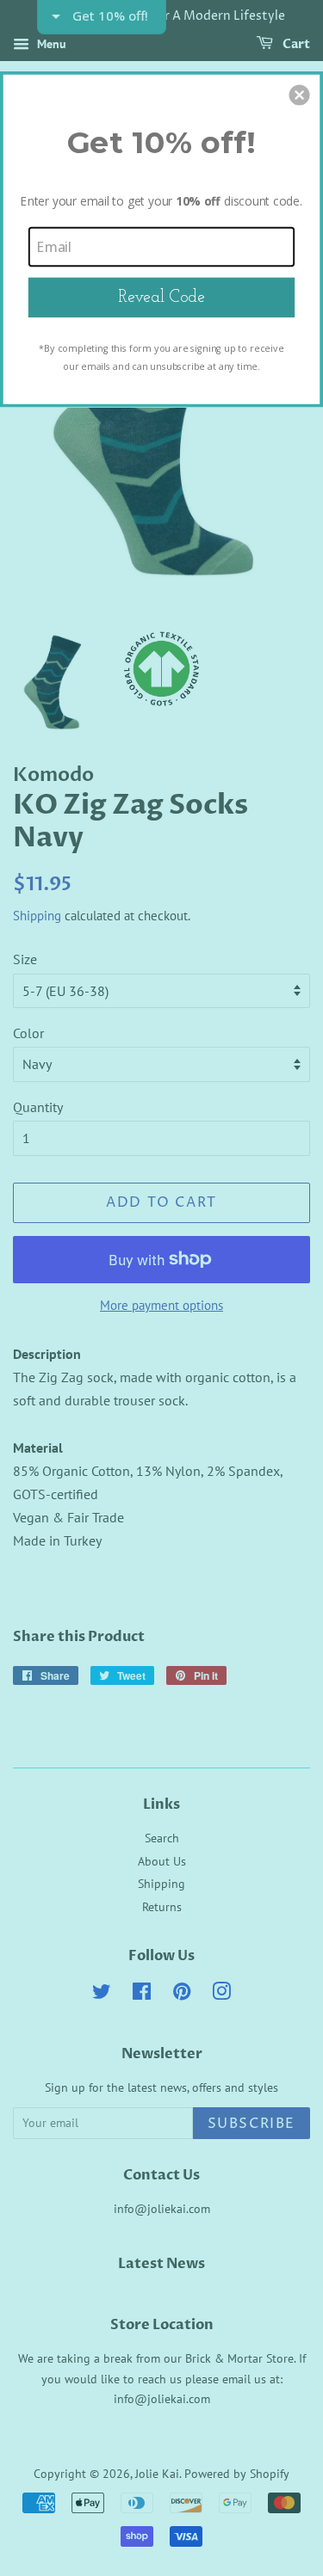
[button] (300, 95)
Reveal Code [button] (161, 296)
